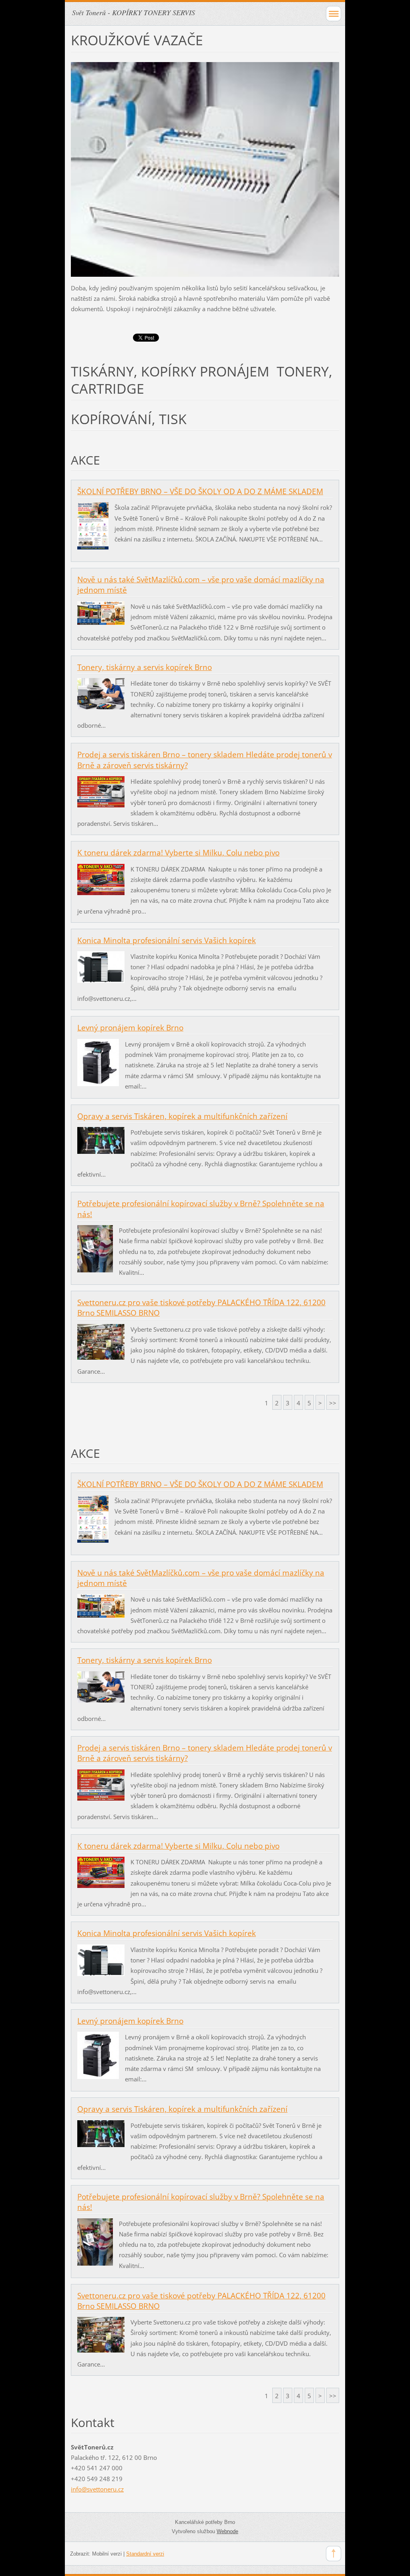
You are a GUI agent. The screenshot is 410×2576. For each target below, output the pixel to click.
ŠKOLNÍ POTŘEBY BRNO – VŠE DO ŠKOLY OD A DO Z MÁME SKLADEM (200, 491)
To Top (334, 2554)
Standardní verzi (145, 2554)
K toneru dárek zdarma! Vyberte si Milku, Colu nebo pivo (178, 853)
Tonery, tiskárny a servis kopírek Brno (145, 667)
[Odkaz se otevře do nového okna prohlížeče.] (205, 169)
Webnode (227, 2531)
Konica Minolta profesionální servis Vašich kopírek (167, 940)
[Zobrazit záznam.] (93, 525)
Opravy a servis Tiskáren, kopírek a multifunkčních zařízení (182, 1116)
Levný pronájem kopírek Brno (130, 1028)
